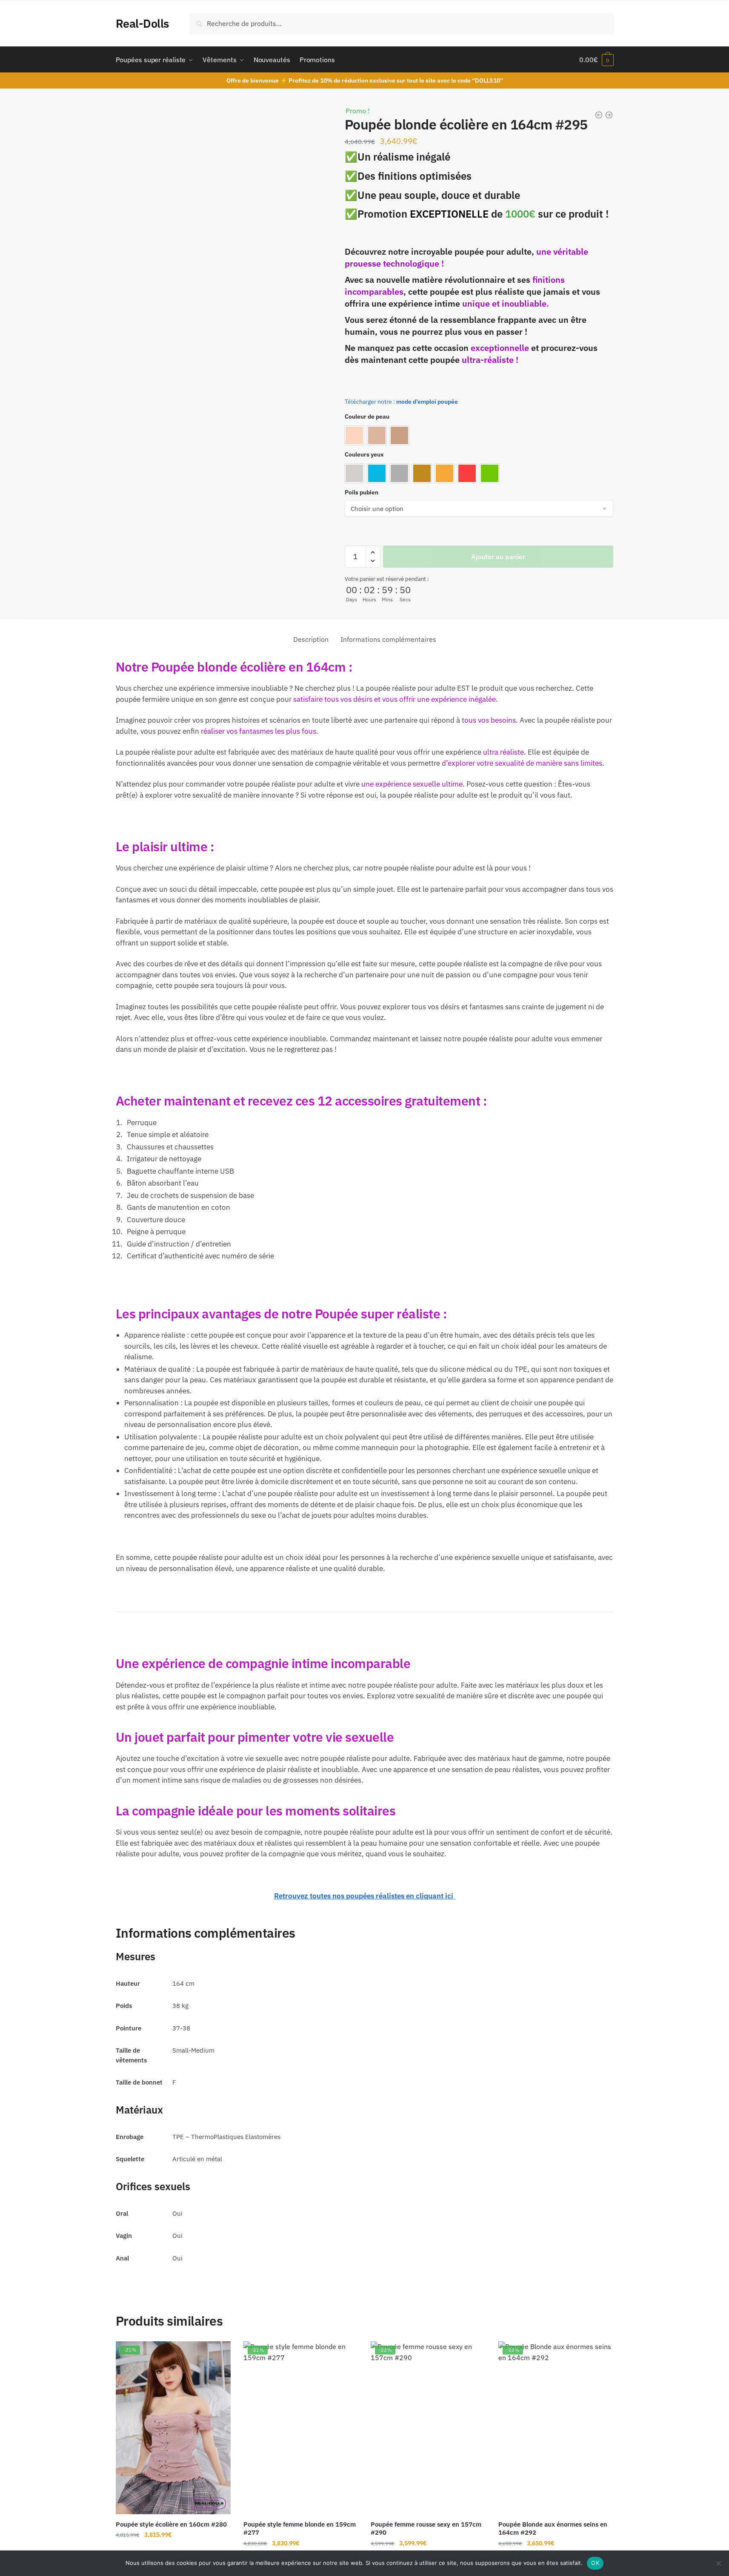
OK (595, 2563)
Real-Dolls (142, 23)
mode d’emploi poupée (427, 402)
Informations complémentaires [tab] (388, 639)
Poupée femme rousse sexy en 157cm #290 (426, 2529)
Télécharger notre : (370, 402)
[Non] (718, 2563)
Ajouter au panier (498, 557)
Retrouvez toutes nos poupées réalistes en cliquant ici (364, 1896)
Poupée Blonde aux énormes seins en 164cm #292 (553, 2529)
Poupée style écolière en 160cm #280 (171, 2524)
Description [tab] (311, 639)
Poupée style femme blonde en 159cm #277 (300, 2529)
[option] (354, 435)
